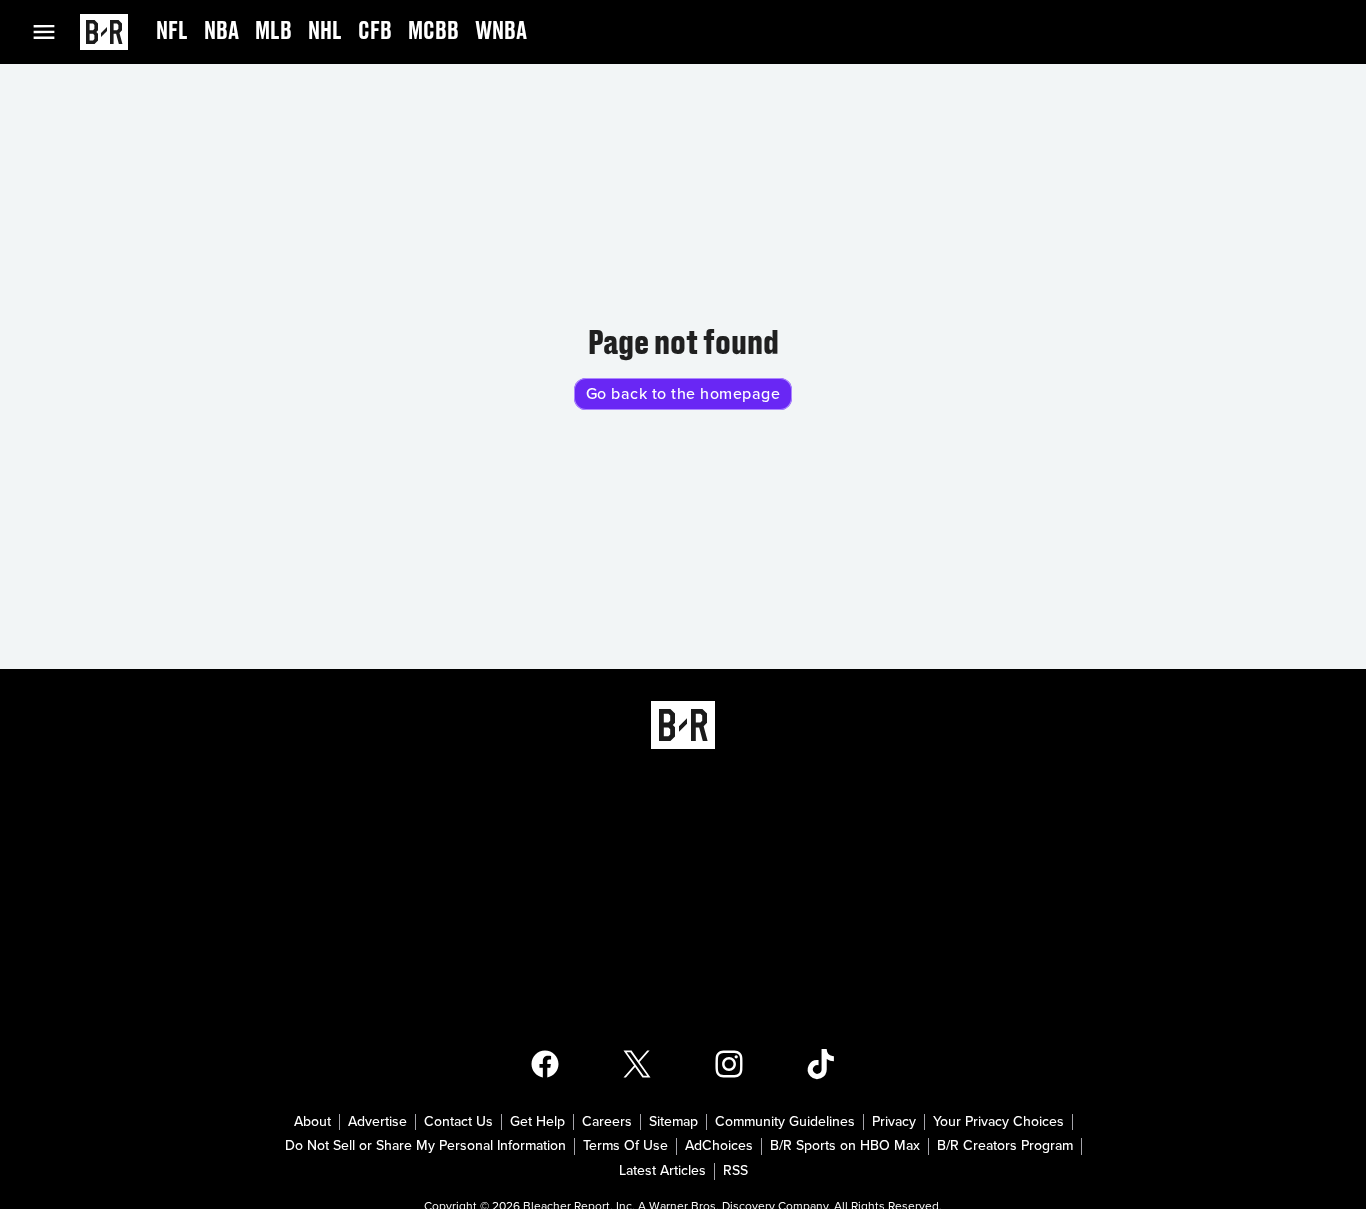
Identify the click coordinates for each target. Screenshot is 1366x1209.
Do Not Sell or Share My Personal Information (425, 1146)
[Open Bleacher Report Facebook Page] (545, 1064)
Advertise (377, 1122)
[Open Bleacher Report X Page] (637, 1064)
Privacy (894, 1122)
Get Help (537, 1122)
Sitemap (673, 1122)
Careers (607, 1122)
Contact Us (458, 1122)
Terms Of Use (625, 1146)
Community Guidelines (785, 1122)
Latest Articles (662, 1171)
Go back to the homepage (683, 394)
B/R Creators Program (1005, 1146)
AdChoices (719, 1146)
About (312, 1122)
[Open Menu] (56, 32)
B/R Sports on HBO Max (845, 1146)
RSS (735, 1171)
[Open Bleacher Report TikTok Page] (821, 1064)
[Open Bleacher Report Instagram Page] (729, 1064)
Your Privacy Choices (998, 1122)
